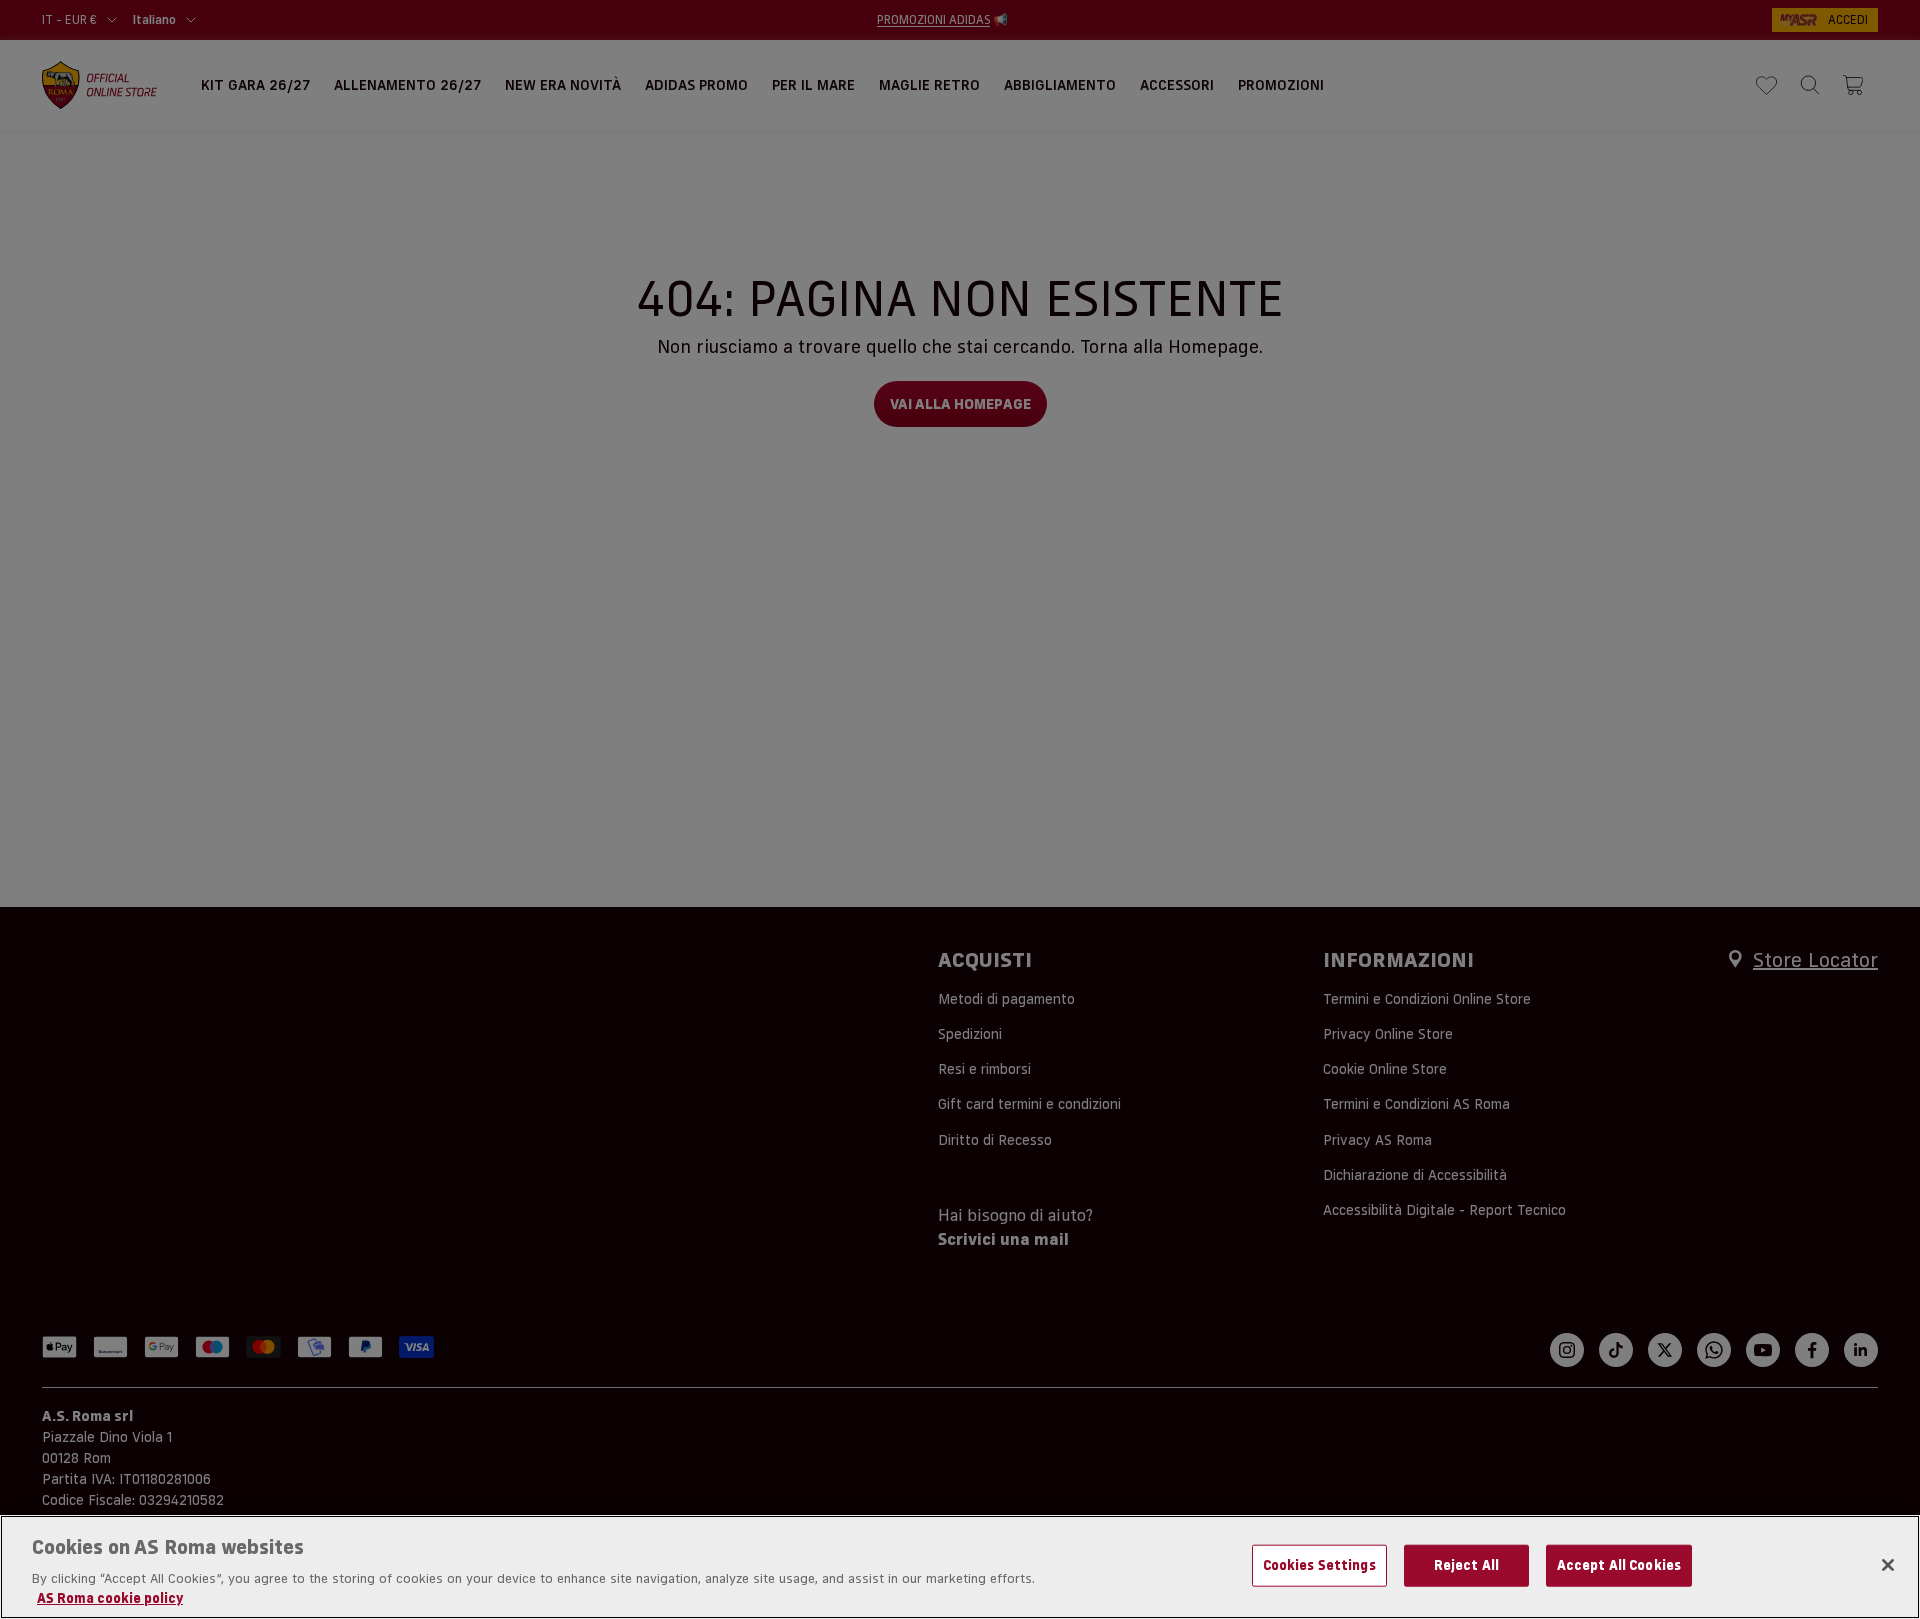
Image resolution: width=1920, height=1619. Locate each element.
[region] (960, 1567)
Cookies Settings (1319, 1565)
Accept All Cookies (1619, 1565)
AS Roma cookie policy (110, 1598)
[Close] (1888, 1565)
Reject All (1466, 1565)
